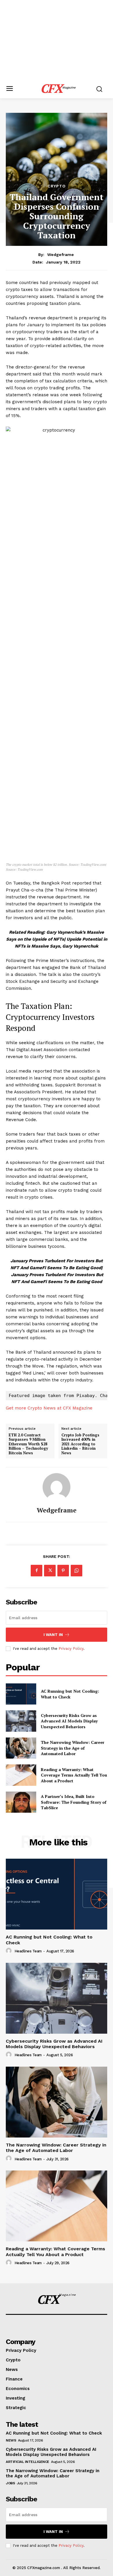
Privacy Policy (71, 1649)
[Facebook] (37, 1571)
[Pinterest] (63, 1571)
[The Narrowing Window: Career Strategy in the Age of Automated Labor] (21, 1748)
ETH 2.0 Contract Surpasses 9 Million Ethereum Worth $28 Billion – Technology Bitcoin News (28, 1444)
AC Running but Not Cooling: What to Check (70, 1694)
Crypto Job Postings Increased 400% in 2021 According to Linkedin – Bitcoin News (80, 1444)
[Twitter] (50, 1571)
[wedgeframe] (57, 1487)
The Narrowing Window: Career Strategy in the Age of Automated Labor (73, 1748)
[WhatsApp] (76, 1571)
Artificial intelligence (28, 2462)
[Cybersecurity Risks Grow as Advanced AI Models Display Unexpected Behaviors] (21, 1721)
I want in (53, 1635)
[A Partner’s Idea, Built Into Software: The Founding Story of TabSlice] (21, 1802)
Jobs (10, 2483)
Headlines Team (28, 1951)
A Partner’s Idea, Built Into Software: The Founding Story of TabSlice (74, 1802)
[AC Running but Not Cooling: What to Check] (21, 1694)
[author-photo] (10, 1951)
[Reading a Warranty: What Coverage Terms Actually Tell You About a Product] (21, 1775)
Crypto (57, 186)
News (11, 2440)
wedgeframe (61, 255)
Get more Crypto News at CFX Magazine (49, 1408)
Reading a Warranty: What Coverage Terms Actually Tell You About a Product (74, 1775)
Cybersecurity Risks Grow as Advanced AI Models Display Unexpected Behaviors (69, 1721)
